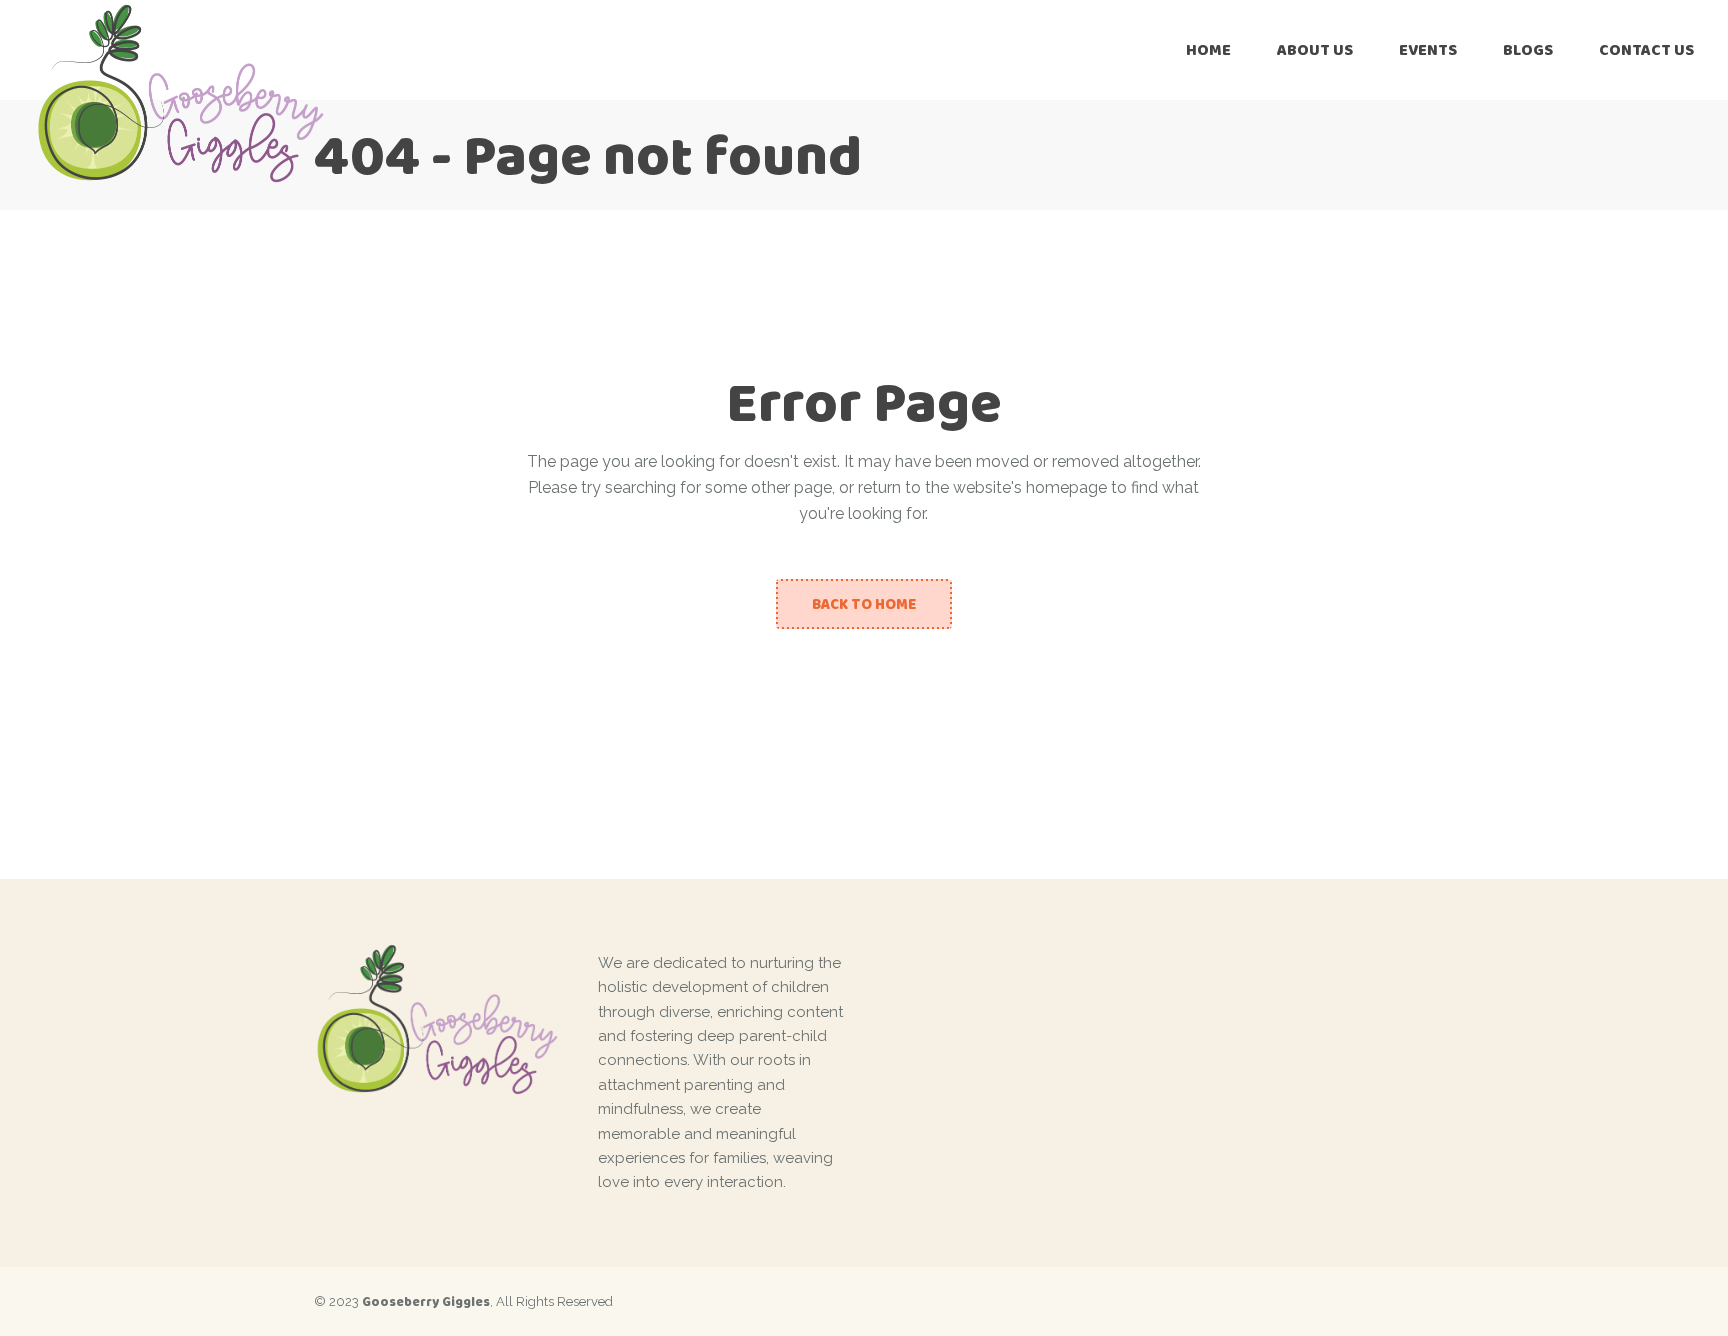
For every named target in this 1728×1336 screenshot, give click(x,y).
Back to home (864, 604)
